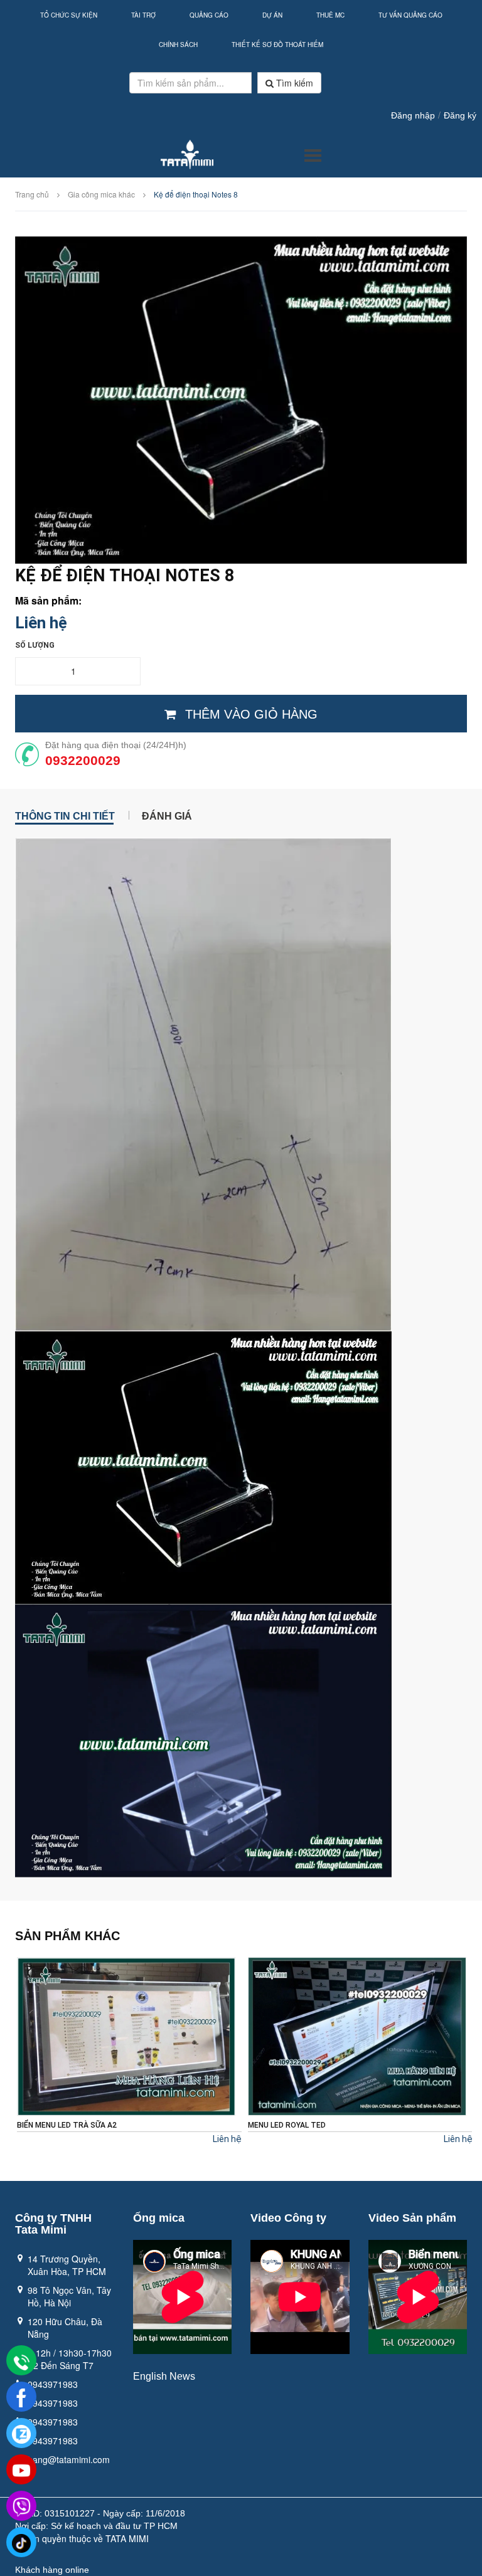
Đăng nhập (413, 115)
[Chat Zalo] (21, 2434)
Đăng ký (460, 115)
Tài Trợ (143, 15)
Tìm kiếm (293, 83)
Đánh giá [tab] (167, 815)
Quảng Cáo (209, 15)
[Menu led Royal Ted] (126, 2036)
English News (164, 2376)
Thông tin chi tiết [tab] (65, 815)
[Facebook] (21, 2397)
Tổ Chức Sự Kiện (69, 15)
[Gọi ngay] (21, 2362)
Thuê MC (330, 15)
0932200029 (83, 760)
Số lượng (35, 645)
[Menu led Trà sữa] (357, 2036)
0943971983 (53, 2384)
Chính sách (178, 45)
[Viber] (21, 2506)
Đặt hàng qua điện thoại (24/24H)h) (116, 745)
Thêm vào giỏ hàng (251, 714)
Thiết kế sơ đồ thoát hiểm (277, 45)
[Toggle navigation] (313, 156)
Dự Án (272, 15)
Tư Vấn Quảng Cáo (410, 15)
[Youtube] (21, 2470)
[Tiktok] (21, 2543)
